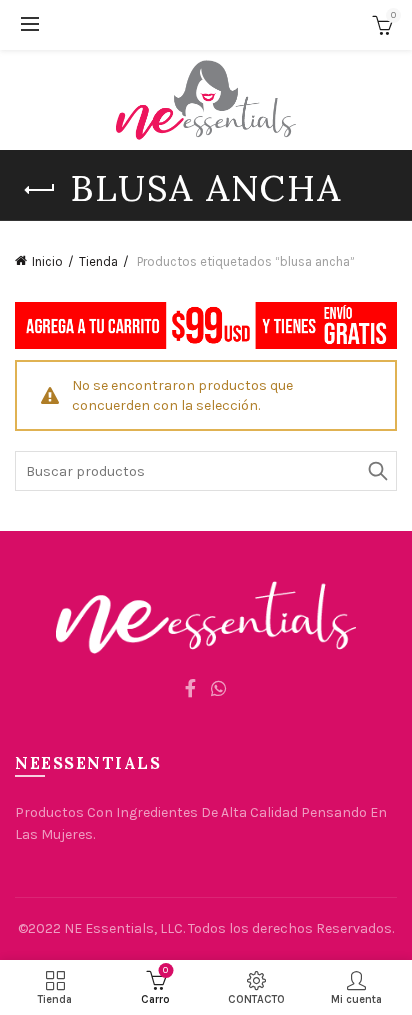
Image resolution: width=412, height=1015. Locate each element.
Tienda (98, 261)
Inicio (47, 261)
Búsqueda (377, 471)
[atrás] (40, 190)
